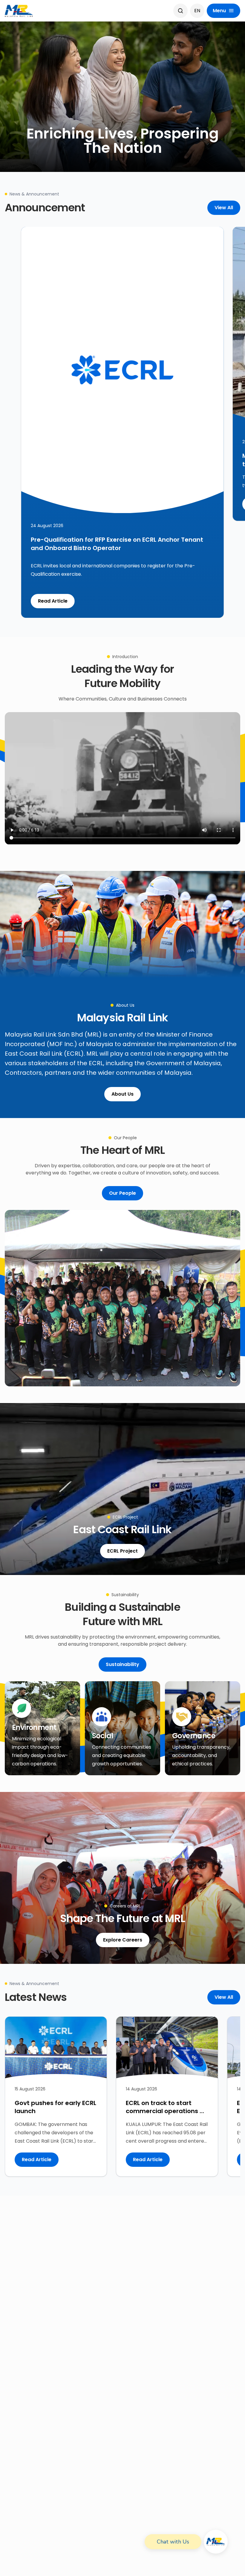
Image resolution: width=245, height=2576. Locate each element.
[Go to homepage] (19, 11)
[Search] (180, 11)
